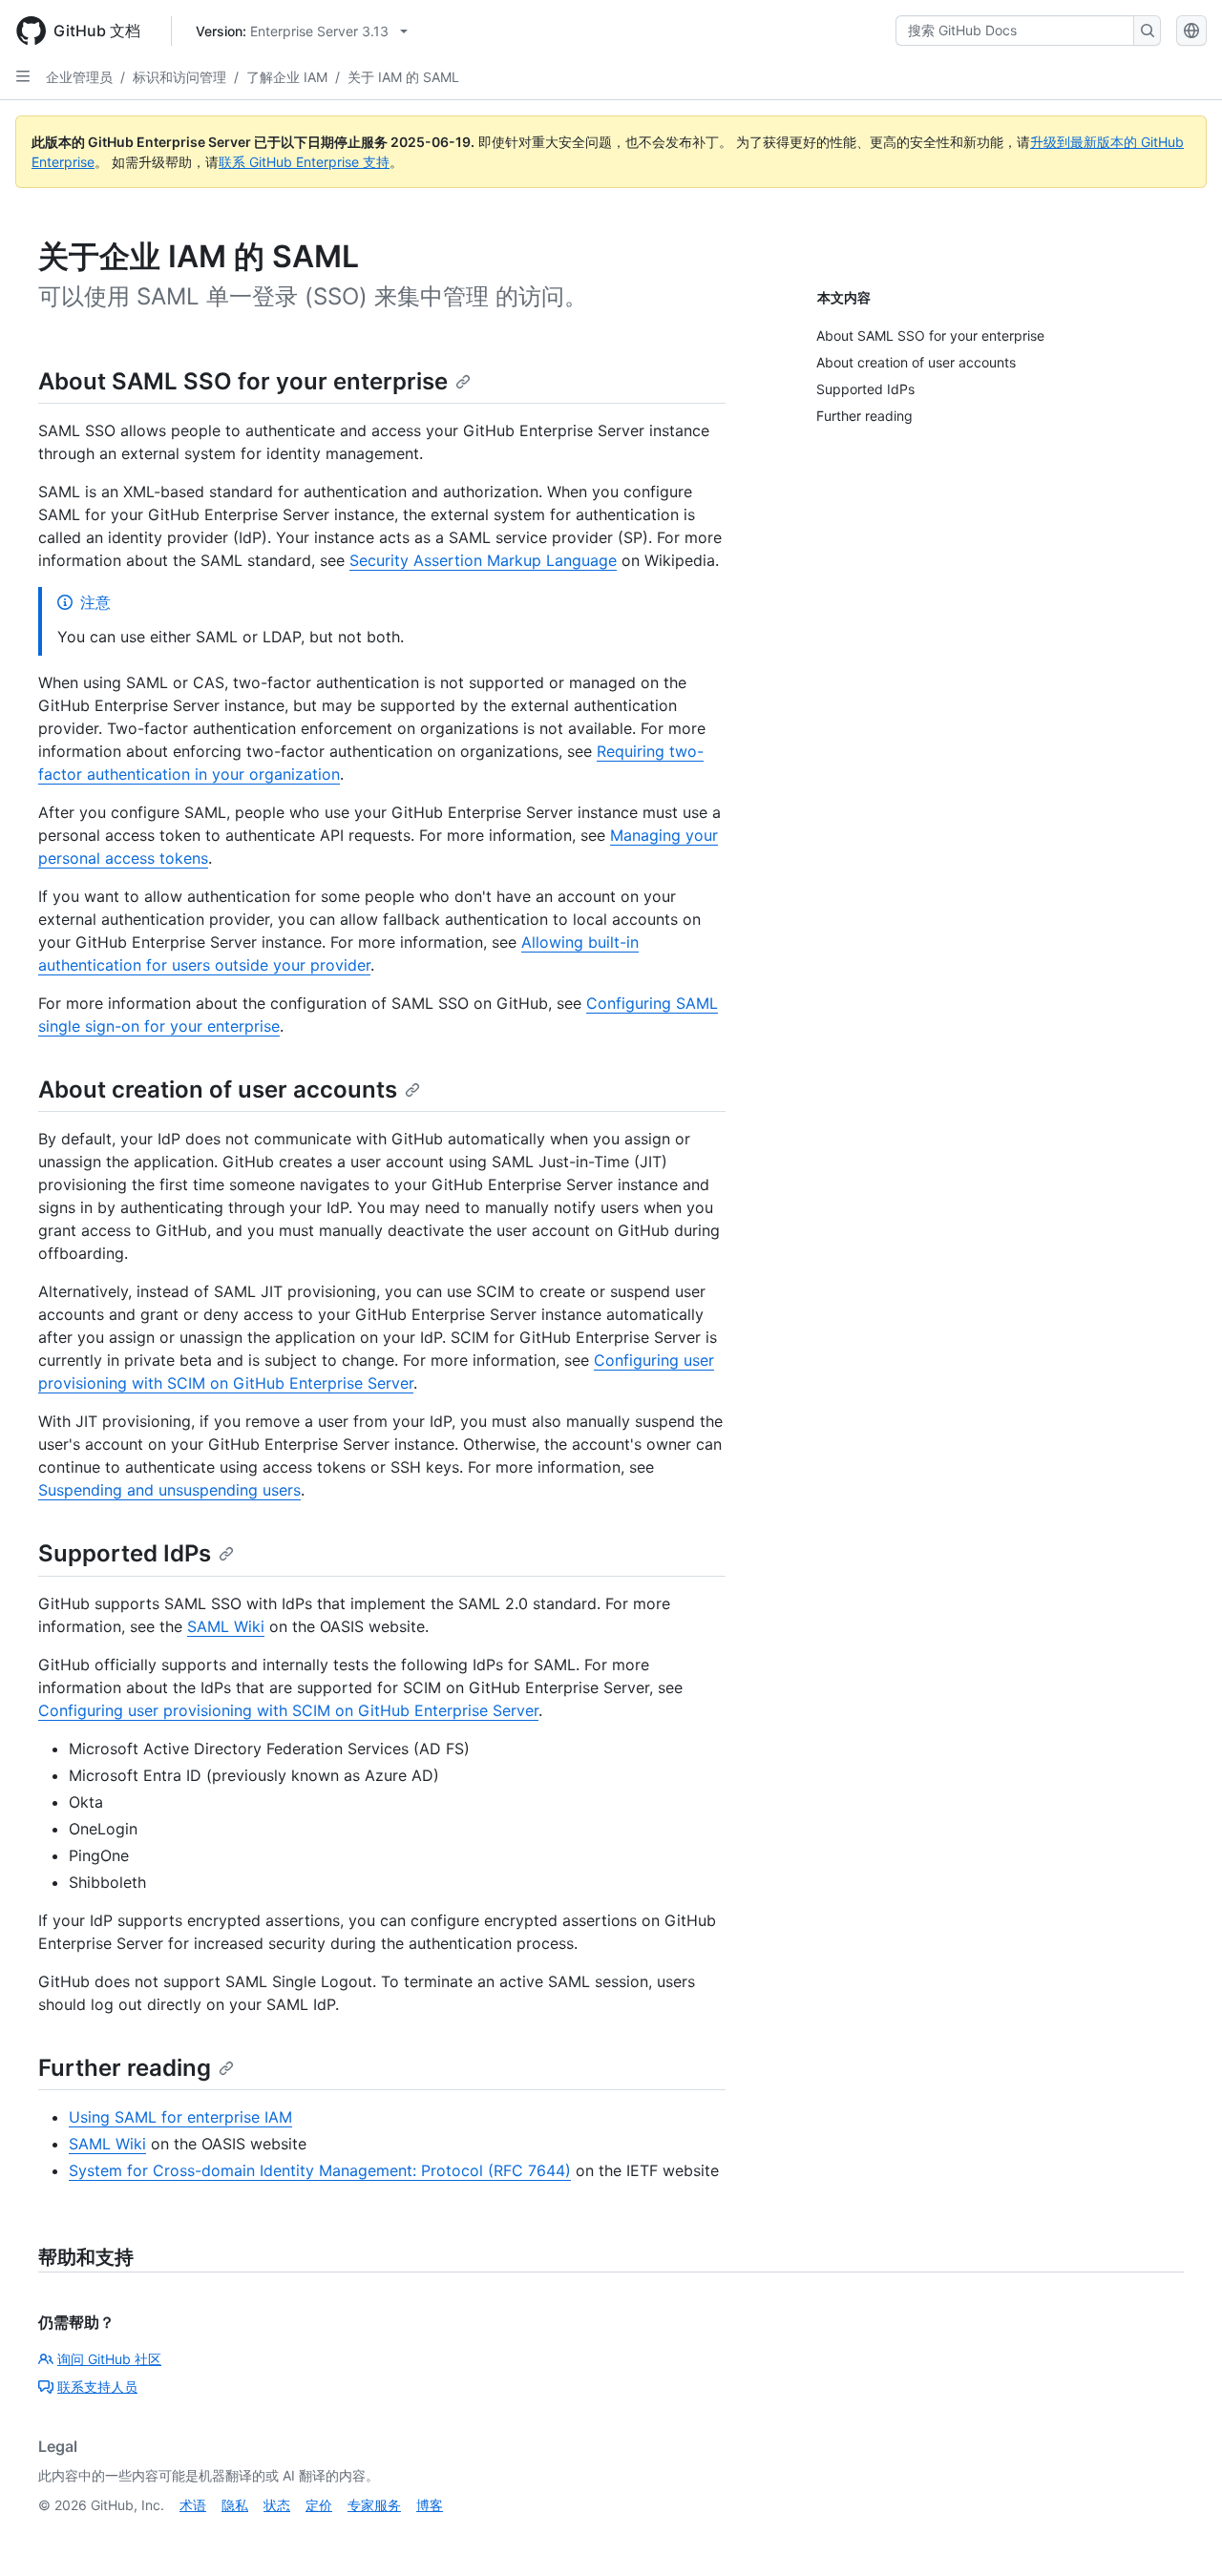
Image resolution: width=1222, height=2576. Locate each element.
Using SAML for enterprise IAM (180, 2117)
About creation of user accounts (218, 1089)
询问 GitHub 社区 (109, 2359)
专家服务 (374, 2505)
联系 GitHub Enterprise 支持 (304, 162)
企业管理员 (79, 77)
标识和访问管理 (179, 77)
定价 (319, 2505)
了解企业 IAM (287, 77)
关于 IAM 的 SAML (403, 77)
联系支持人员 (97, 2387)
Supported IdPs (125, 1553)
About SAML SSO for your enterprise (243, 381)
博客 (430, 2505)
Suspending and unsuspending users (169, 1490)
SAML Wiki (226, 1626)
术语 (193, 2505)
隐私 (235, 2505)
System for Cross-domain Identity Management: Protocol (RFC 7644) (320, 2170)
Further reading (125, 2068)
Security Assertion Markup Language (483, 560)
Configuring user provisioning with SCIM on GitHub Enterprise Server (288, 1710)
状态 (277, 2505)
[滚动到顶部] (1180, 2534)
